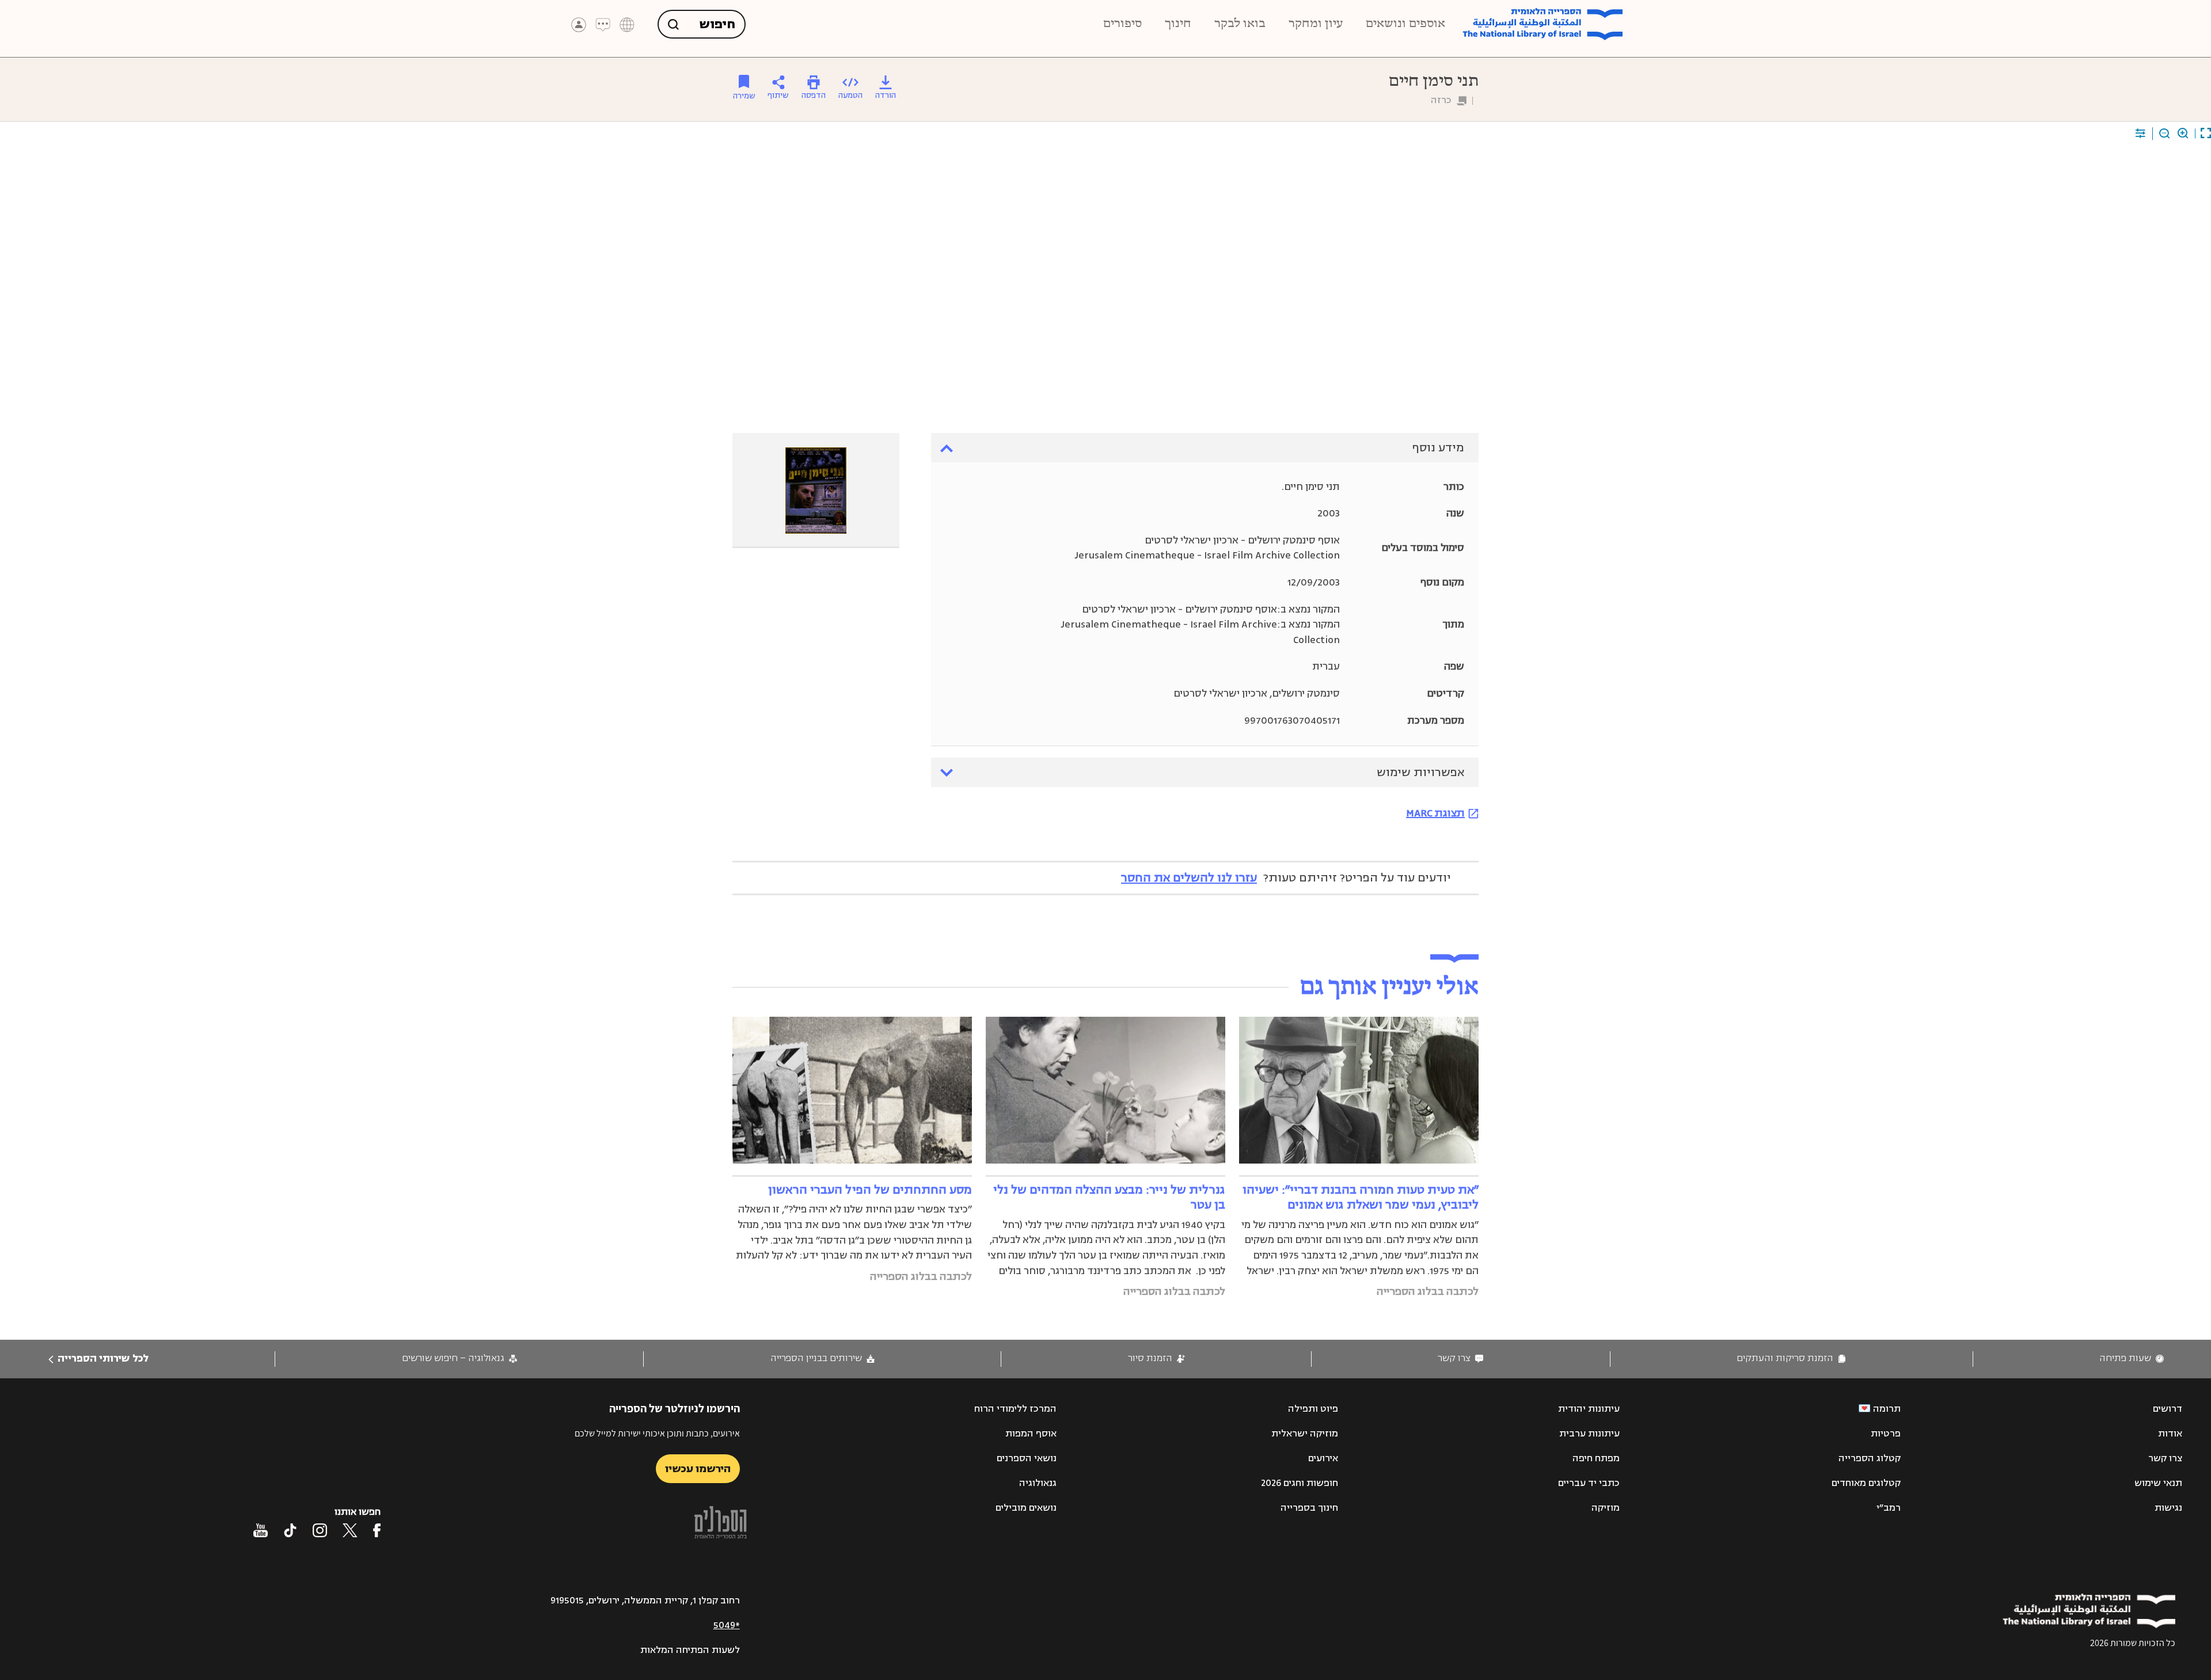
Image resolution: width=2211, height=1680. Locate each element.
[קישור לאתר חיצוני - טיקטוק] (290, 1530)
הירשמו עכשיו (698, 1469)
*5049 (727, 1625)
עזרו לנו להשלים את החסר (1189, 878)
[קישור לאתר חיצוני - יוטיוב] (261, 1530)
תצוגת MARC (1435, 813)
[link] (2132, 1358)
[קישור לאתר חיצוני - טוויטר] (350, 1530)
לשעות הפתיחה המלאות (690, 1650)
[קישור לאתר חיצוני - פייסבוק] (377, 1530)
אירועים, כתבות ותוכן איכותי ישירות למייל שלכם (657, 1433)
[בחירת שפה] (627, 25)
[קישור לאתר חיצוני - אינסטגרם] (320, 1530)
